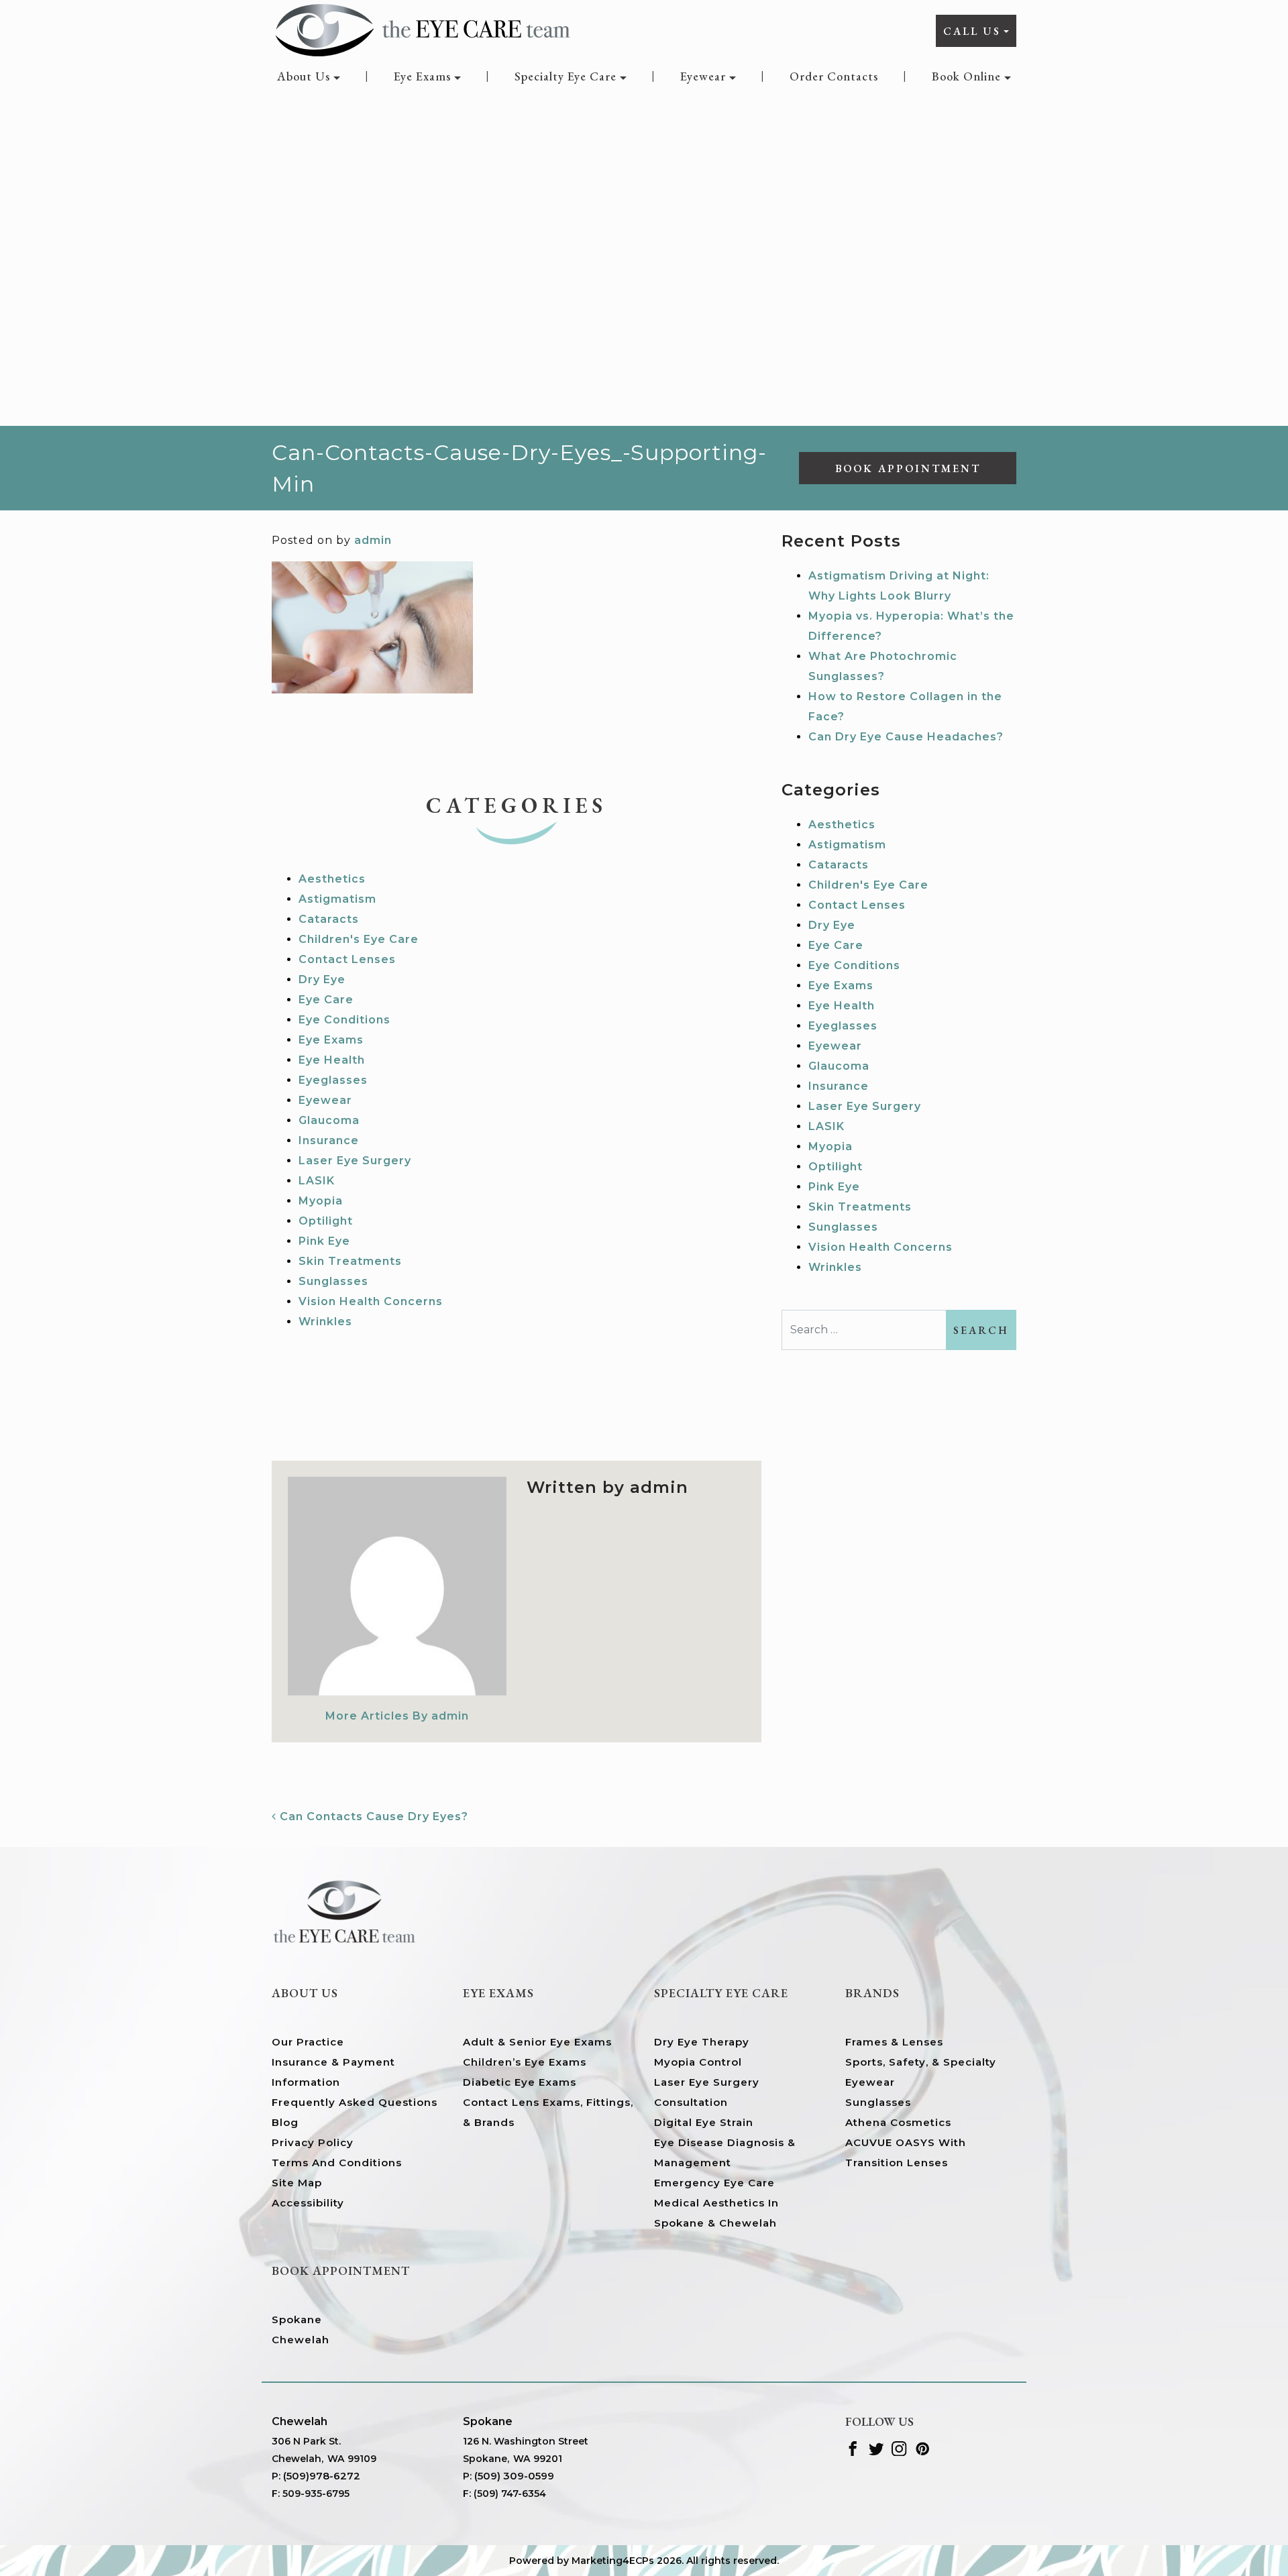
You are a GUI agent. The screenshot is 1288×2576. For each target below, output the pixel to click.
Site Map (297, 2183)
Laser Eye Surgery (355, 1161)
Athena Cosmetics (898, 2122)
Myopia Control (698, 2062)
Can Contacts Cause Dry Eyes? (372, 1816)
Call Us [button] (972, 31)
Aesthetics (332, 879)
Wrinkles (325, 1322)
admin (373, 540)
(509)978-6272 (322, 2476)
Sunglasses (333, 1281)
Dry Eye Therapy (702, 2042)
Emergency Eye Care (714, 2183)
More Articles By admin (397, 1716)
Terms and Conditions (337, 2163)
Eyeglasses (333, 1080)
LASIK (317, 1181)
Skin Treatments (350, 1261)
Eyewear (703, 76)
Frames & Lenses (894, 2042)
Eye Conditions (344, 1020)
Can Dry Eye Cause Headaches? (906, 737)
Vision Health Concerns (371, 1301)
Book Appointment (908, 468)
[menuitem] (309, 76)
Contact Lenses (347, 959)
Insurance (329, 1140)
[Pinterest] (923, 2448)
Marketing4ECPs (613, 2561)
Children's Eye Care (359, 939)
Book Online (966, 76)
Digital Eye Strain (704, 2122)
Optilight (326, 1221)
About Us (304, 76)
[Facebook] (853, 2448)
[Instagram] (899, 2448)
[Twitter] (876, 2448)
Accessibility (308, 2203)
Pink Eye (324, 1241)
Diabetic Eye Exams (520, 2082)
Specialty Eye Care (566, 76)
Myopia (321, 1201)
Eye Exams (422, 76)
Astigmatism (337, 899)
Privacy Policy (313, 2142)
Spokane (297, 2319)
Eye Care (326, 1000)
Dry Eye (322, 979)
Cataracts (329, 919)
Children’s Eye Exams (525, 2062)
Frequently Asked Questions (355, 2102)
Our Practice (308, 2042)
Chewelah (301, 2340)
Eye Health (332, 1060)
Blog (285, 2122)
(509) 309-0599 (514, 2476)
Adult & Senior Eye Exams (537, 2042)
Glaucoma (329, 1120)
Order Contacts (834, 76)
